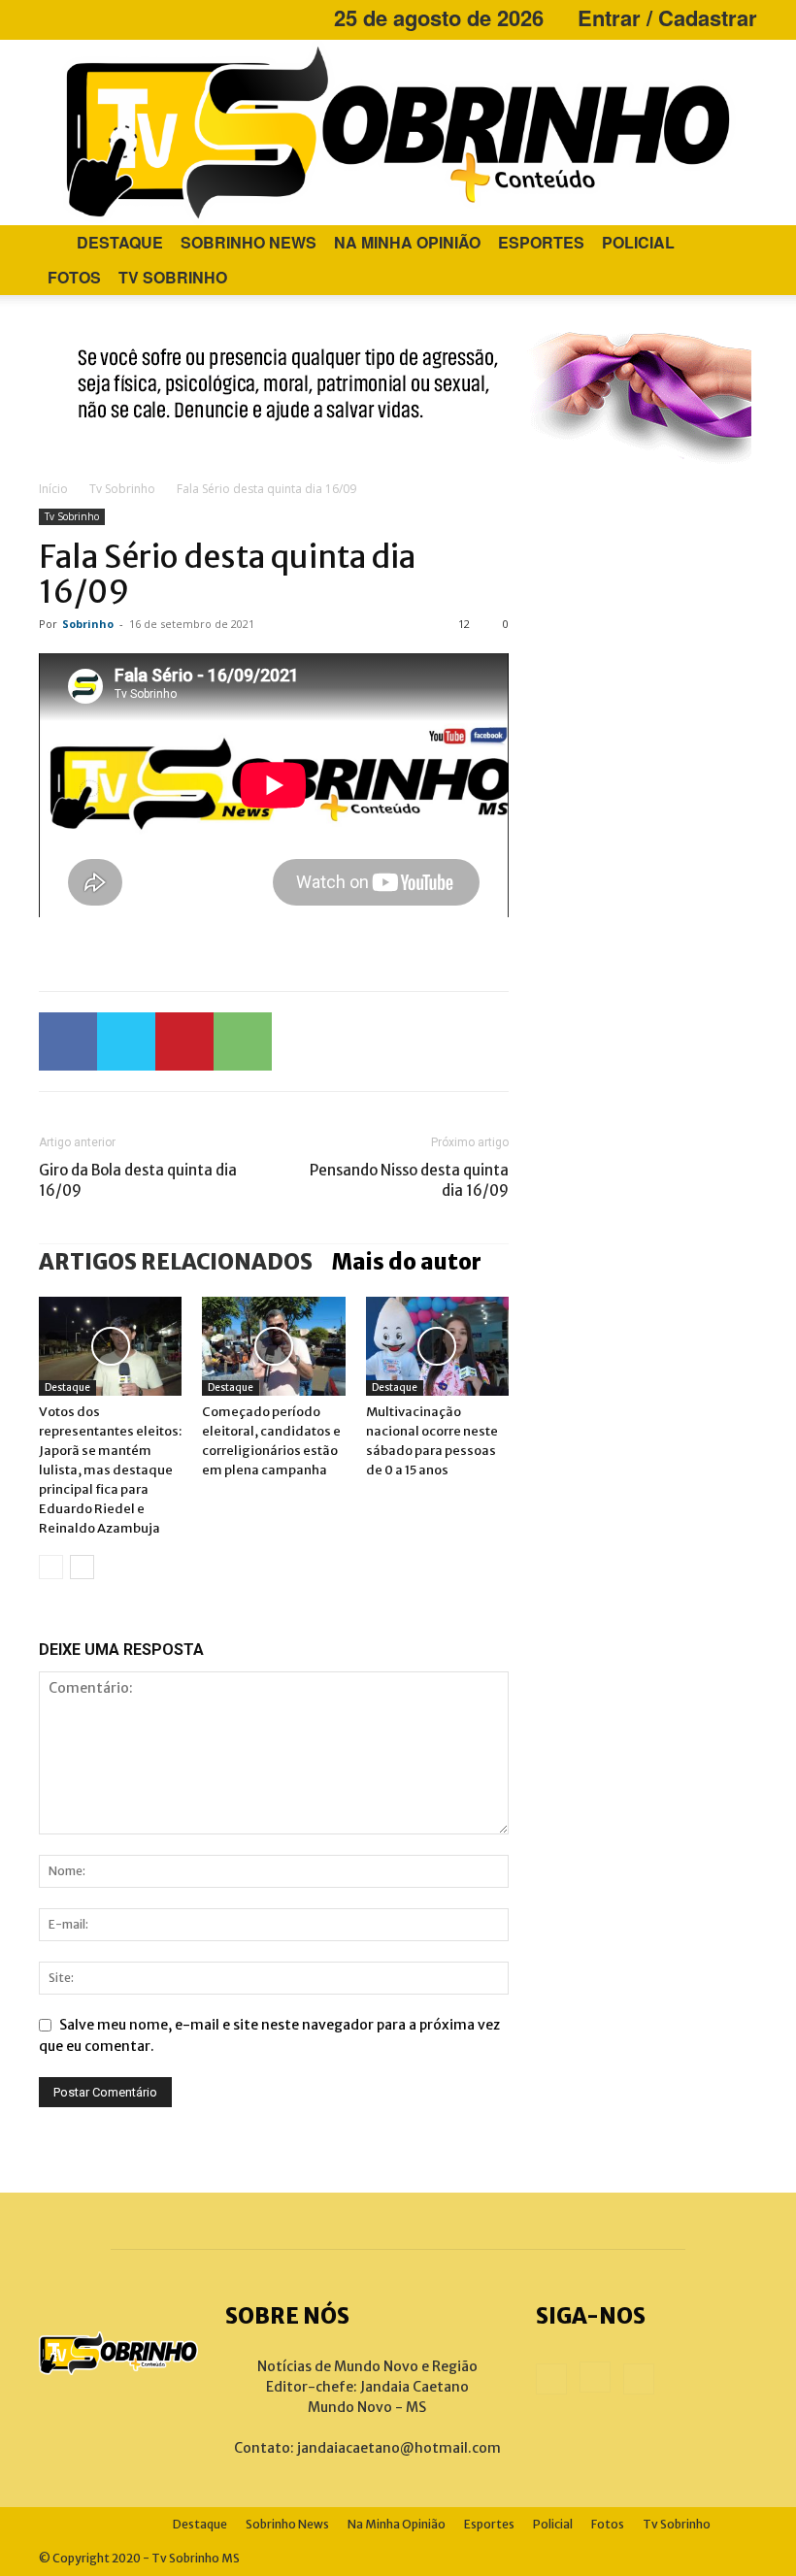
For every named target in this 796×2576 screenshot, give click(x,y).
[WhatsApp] (243, 1041)
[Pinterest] (184, 1041)
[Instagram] (85, 17)
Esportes (541, 242)
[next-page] (82, 1567)
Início (53, 489)
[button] (734, 243)
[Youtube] (117, 17)
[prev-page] (51, 1567)
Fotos (74, 277)
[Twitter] (126, 1041)
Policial (638, 242)
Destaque (120, 242)
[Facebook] (53, 17)
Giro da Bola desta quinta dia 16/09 (138, 1180)
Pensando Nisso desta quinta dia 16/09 (409, 1180)
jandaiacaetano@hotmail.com (399, 2448)
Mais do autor (407, 1262)
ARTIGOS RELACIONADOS (176, 1262)
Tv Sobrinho (173, 277)
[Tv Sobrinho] (398, 132)
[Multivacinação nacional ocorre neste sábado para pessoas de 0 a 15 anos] (437, 1346)
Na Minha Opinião (407, 242)
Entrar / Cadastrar (667, 17)
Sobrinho (88, 624)
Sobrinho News (249, 242)
